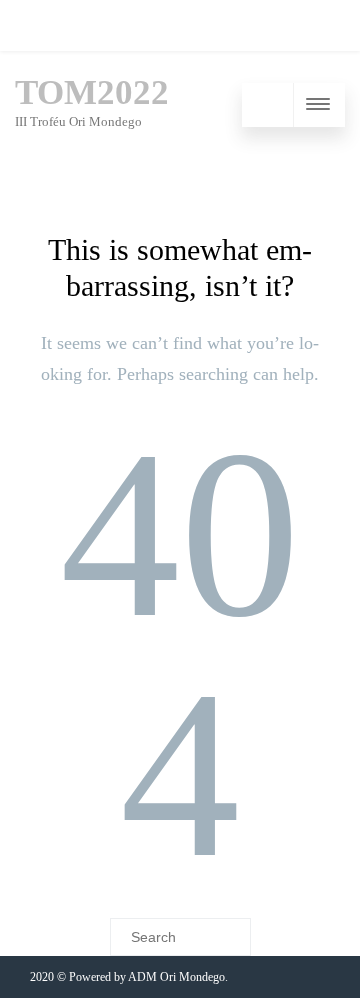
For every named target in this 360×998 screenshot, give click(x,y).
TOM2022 (92, 92)
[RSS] (35, 25)
